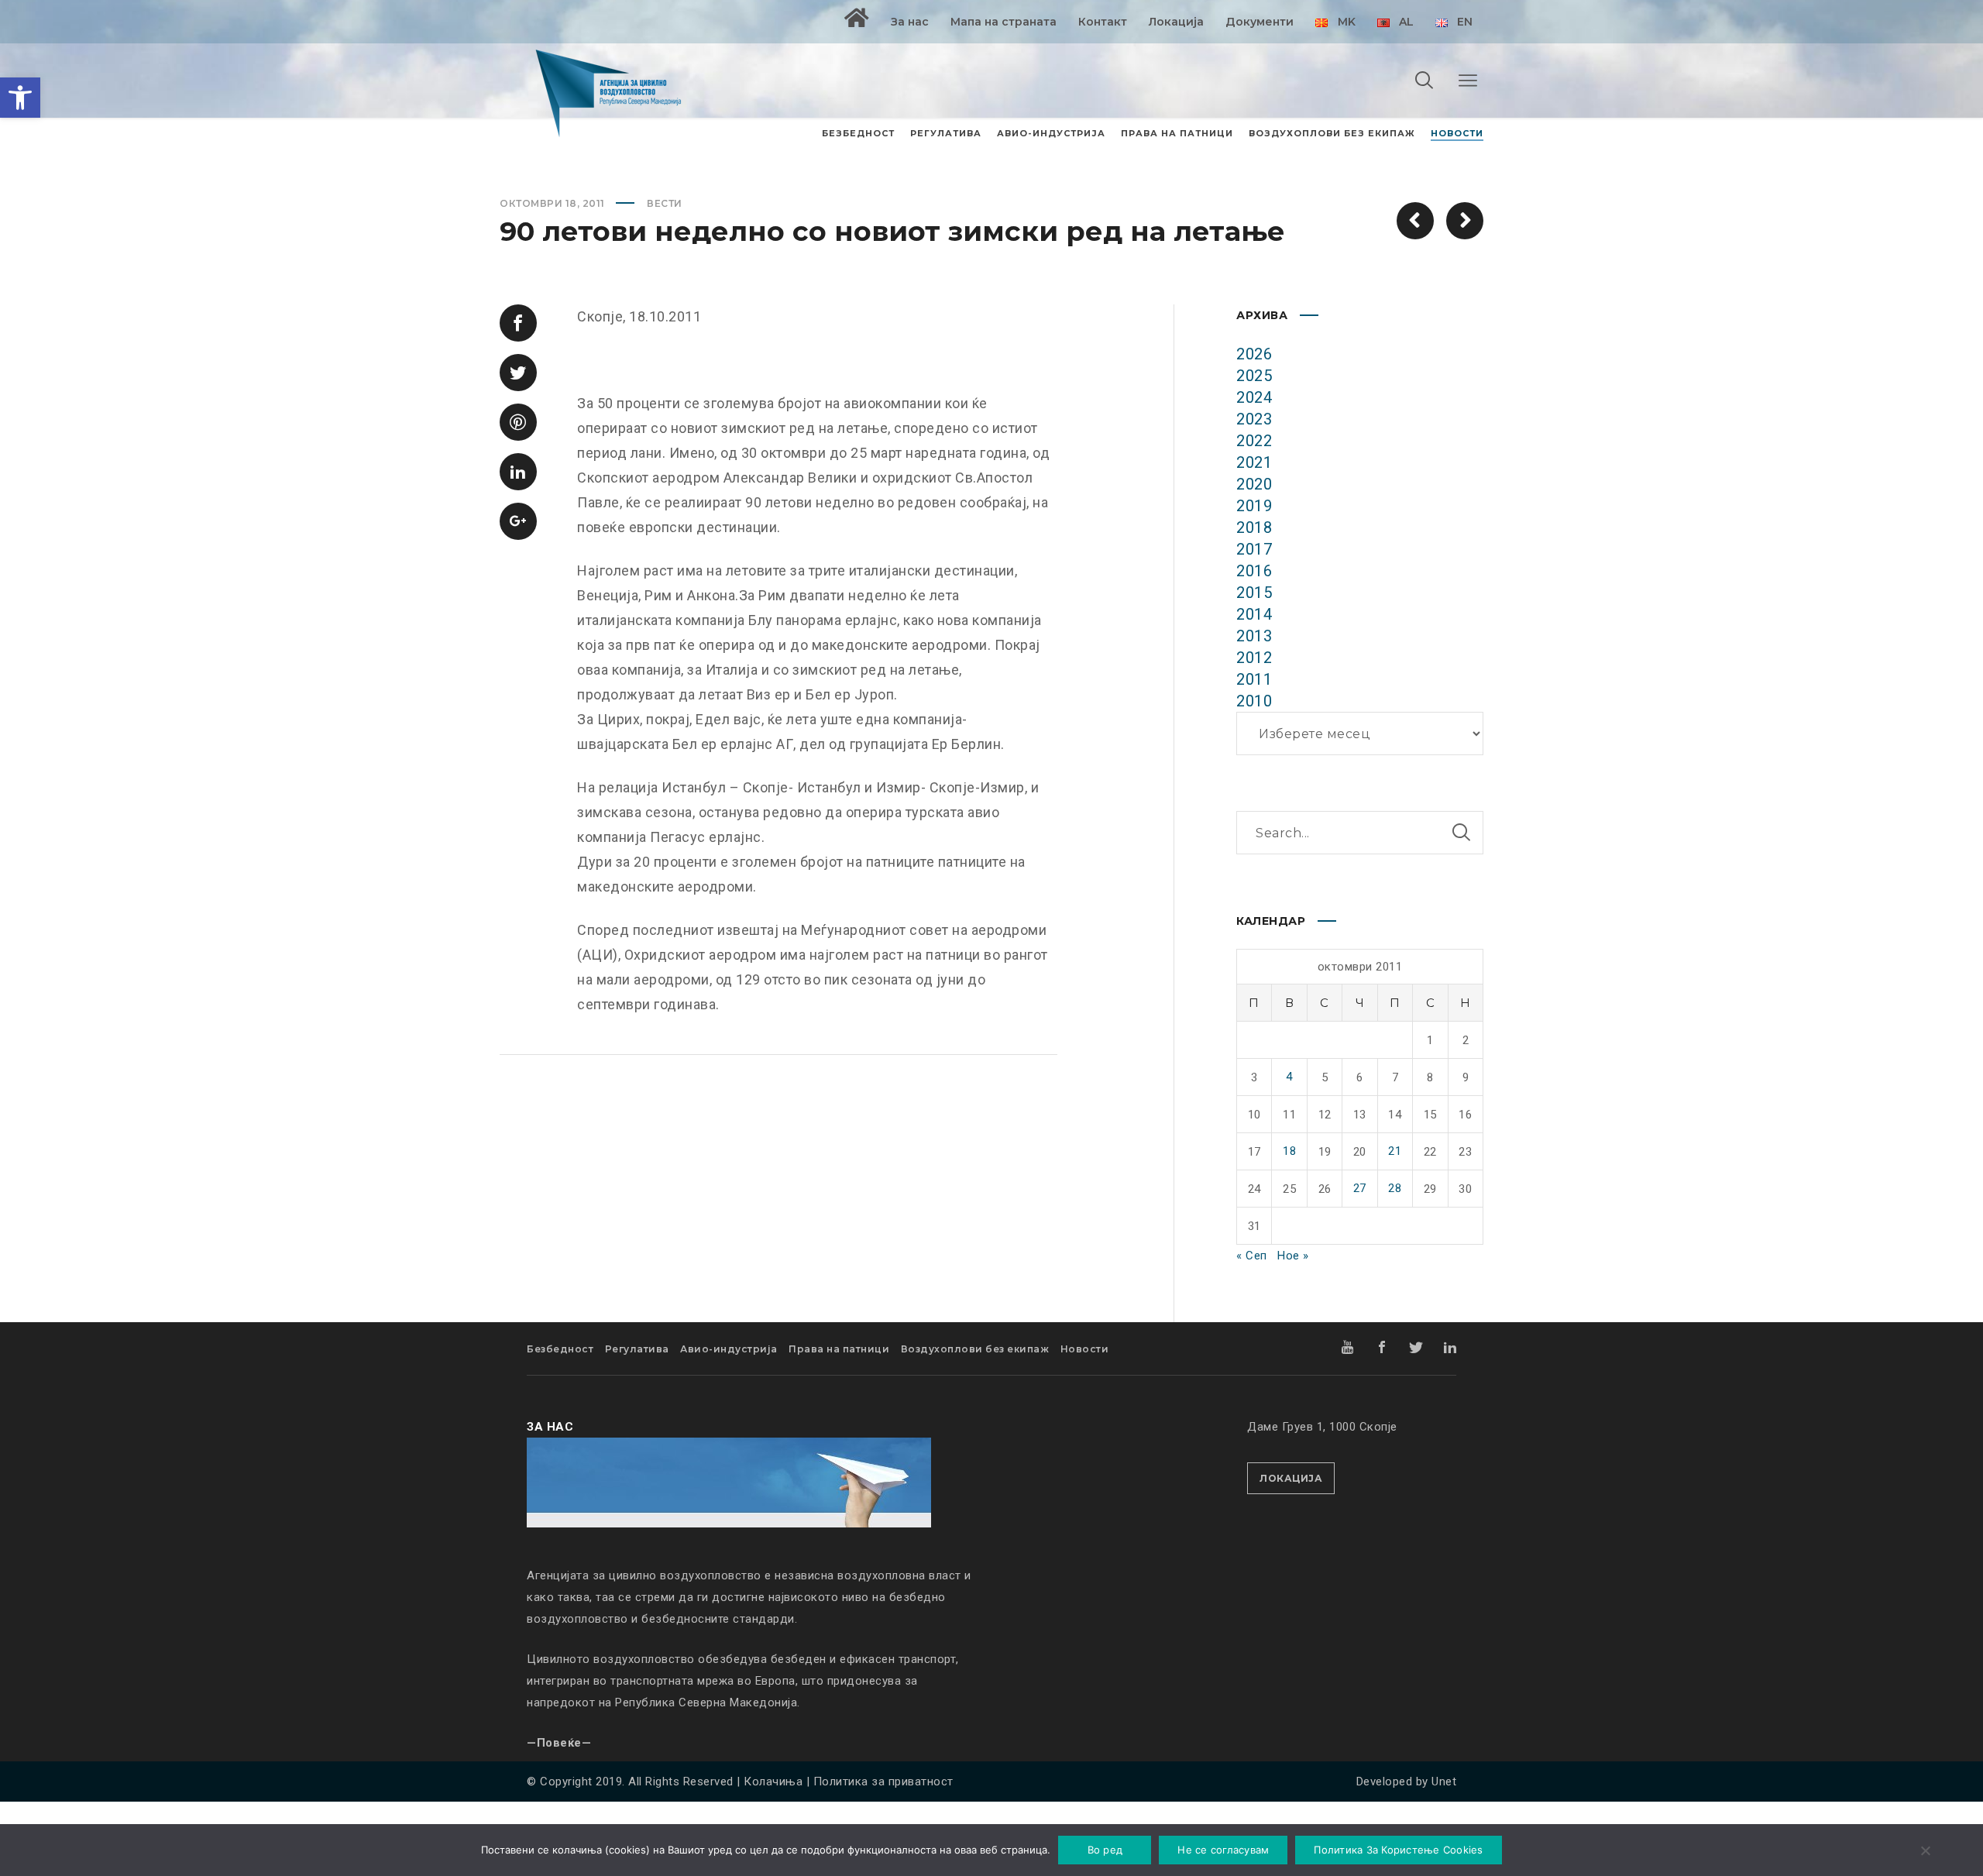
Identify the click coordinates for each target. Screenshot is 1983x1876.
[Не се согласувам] (1925, 1852)
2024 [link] (1254, 397)
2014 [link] (1254, 614)
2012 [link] (1254, 658)
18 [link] (1289, 1151)
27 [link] (1360, 1188)
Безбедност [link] (560, 1349)
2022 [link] (1254, 441)
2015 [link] (1254, 593)
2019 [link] (1254, 506)
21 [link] (1395, 1151)
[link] (20, 98)
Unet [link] (1444, 1782)
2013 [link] (1254, 636)
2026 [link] (1254, 354)
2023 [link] (1254, 419)
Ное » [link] (1293, 1256)
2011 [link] (1254, 679)
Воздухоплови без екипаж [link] (975, 1349)
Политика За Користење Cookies (1398, 1850)
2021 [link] (1254, 462)
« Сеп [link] (1252, 1256)
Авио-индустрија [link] (729, 1349)
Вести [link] (665, 203)
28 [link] (1395, 1188)
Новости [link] (1085, 1349)
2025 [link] (1254, 376)
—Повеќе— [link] (559, 1743)
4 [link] (1289, 1077)
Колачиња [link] (773, 1782)
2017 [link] (1254, 549)
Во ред (1105, 1850)
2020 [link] (1254, 484)
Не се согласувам (1223, 1850)
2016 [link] (1254, 571)
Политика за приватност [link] (883, 1782)
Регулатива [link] (637, 1349)
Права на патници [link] (839, 1349)
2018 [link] (1254, 527)
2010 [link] (1254, 701)
